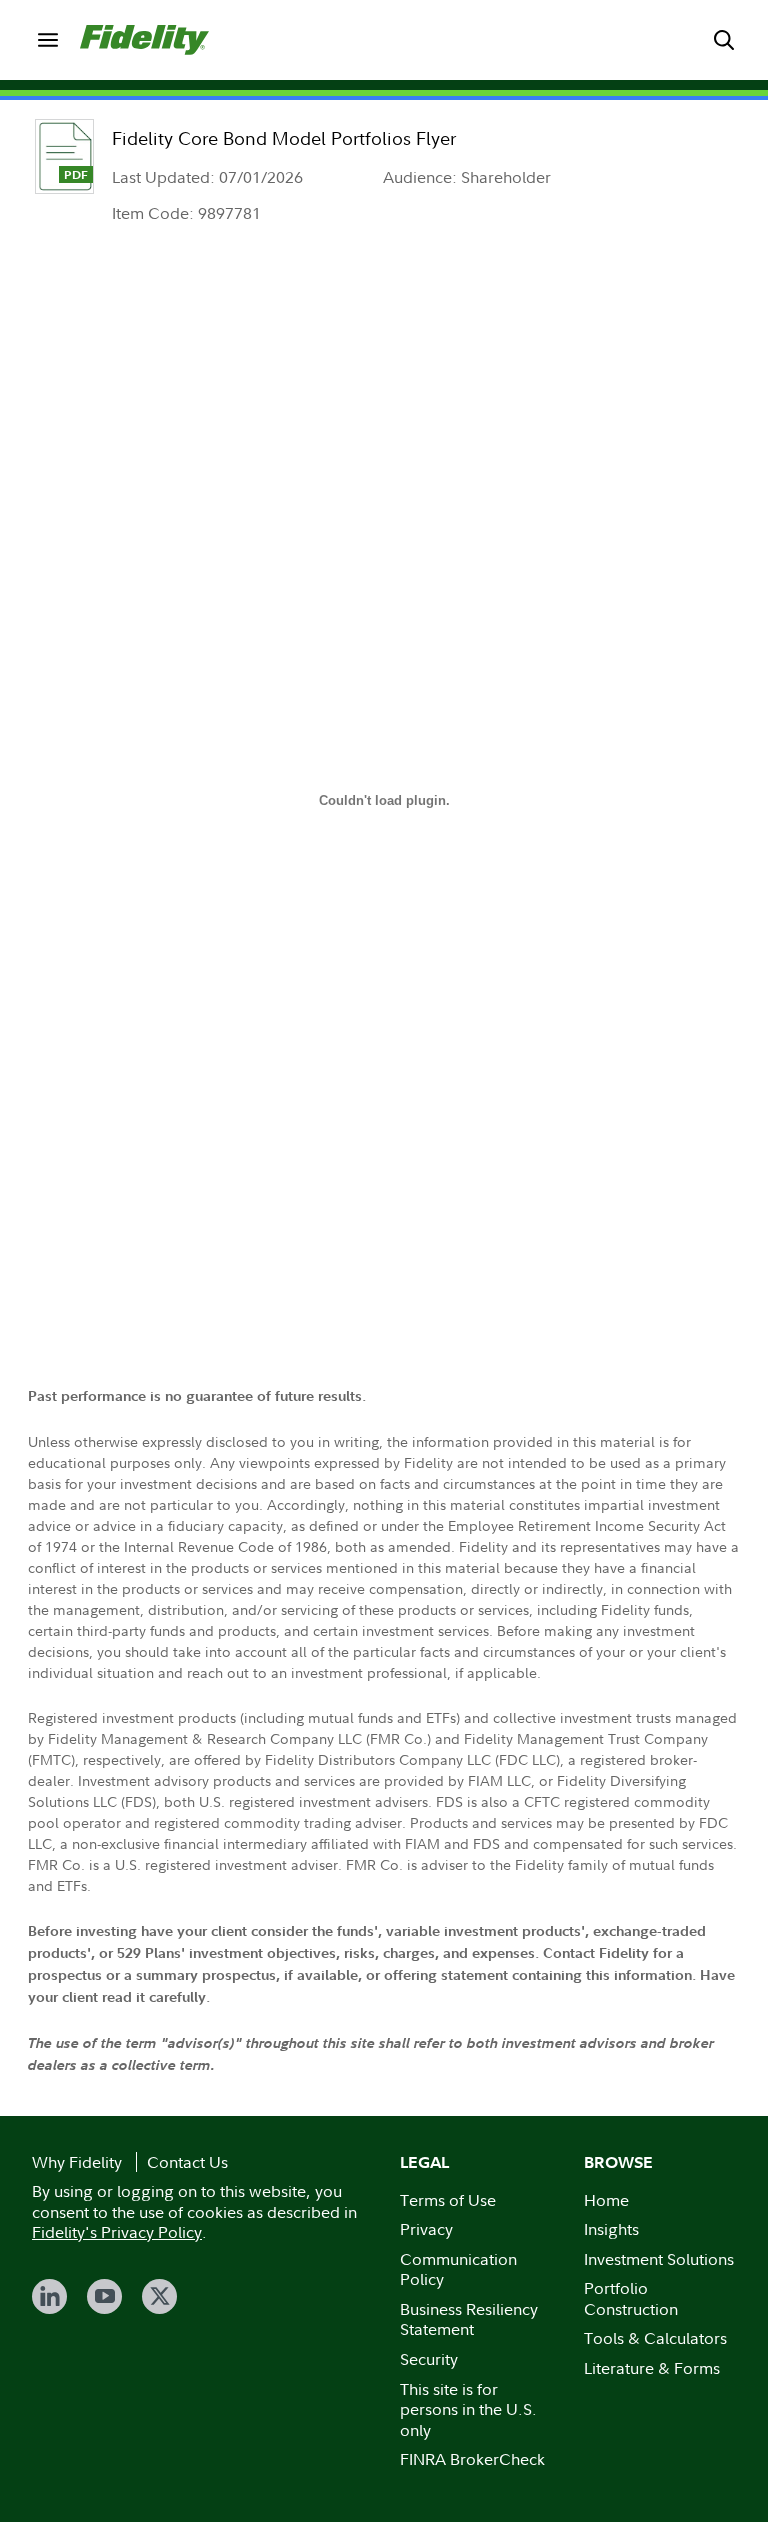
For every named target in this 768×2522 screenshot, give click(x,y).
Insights (611, 2229)
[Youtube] (104, 2296)
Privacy (426, 2229)
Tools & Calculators (655, 2338)
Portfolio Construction (631, 2298)
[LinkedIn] (49, 2296)
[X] (159, 2296)
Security (429, 2359)
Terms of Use (448, 2200)
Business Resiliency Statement (469, 2319)
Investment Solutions (659, 2259)
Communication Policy (458, 2269)
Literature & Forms (652, 2368)
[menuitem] (48, 40)
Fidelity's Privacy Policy (117, 2232)
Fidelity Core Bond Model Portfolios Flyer (284, 138)
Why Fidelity (77, 2162)
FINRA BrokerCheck (472, 2459)
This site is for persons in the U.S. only (468, 2409)
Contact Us (187, 2162)
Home (606, 2200)
